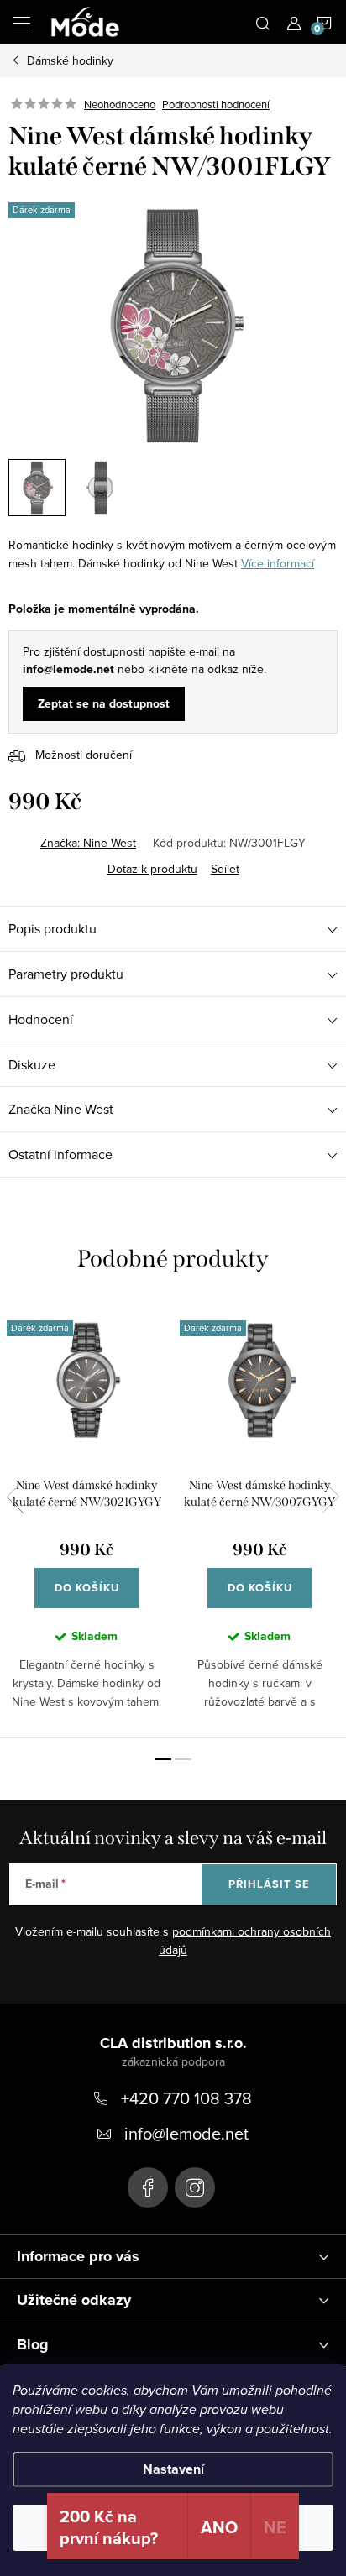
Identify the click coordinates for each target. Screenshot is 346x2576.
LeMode (148, 2187)
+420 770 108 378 (186, 2098)
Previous (15, 1497)
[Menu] (22, 22)
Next (331, 1497)
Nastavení (173, 2469)
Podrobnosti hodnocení (216, 104)
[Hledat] (263, 22)
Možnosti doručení (84, 755)
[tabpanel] (86, 1519)
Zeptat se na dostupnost (104, 704)
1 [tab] (163, 1759)
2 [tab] (183, 1759)
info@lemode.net (186, 2133)
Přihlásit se (269, 1884)
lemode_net (195, 2187)
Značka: (88, 843)
